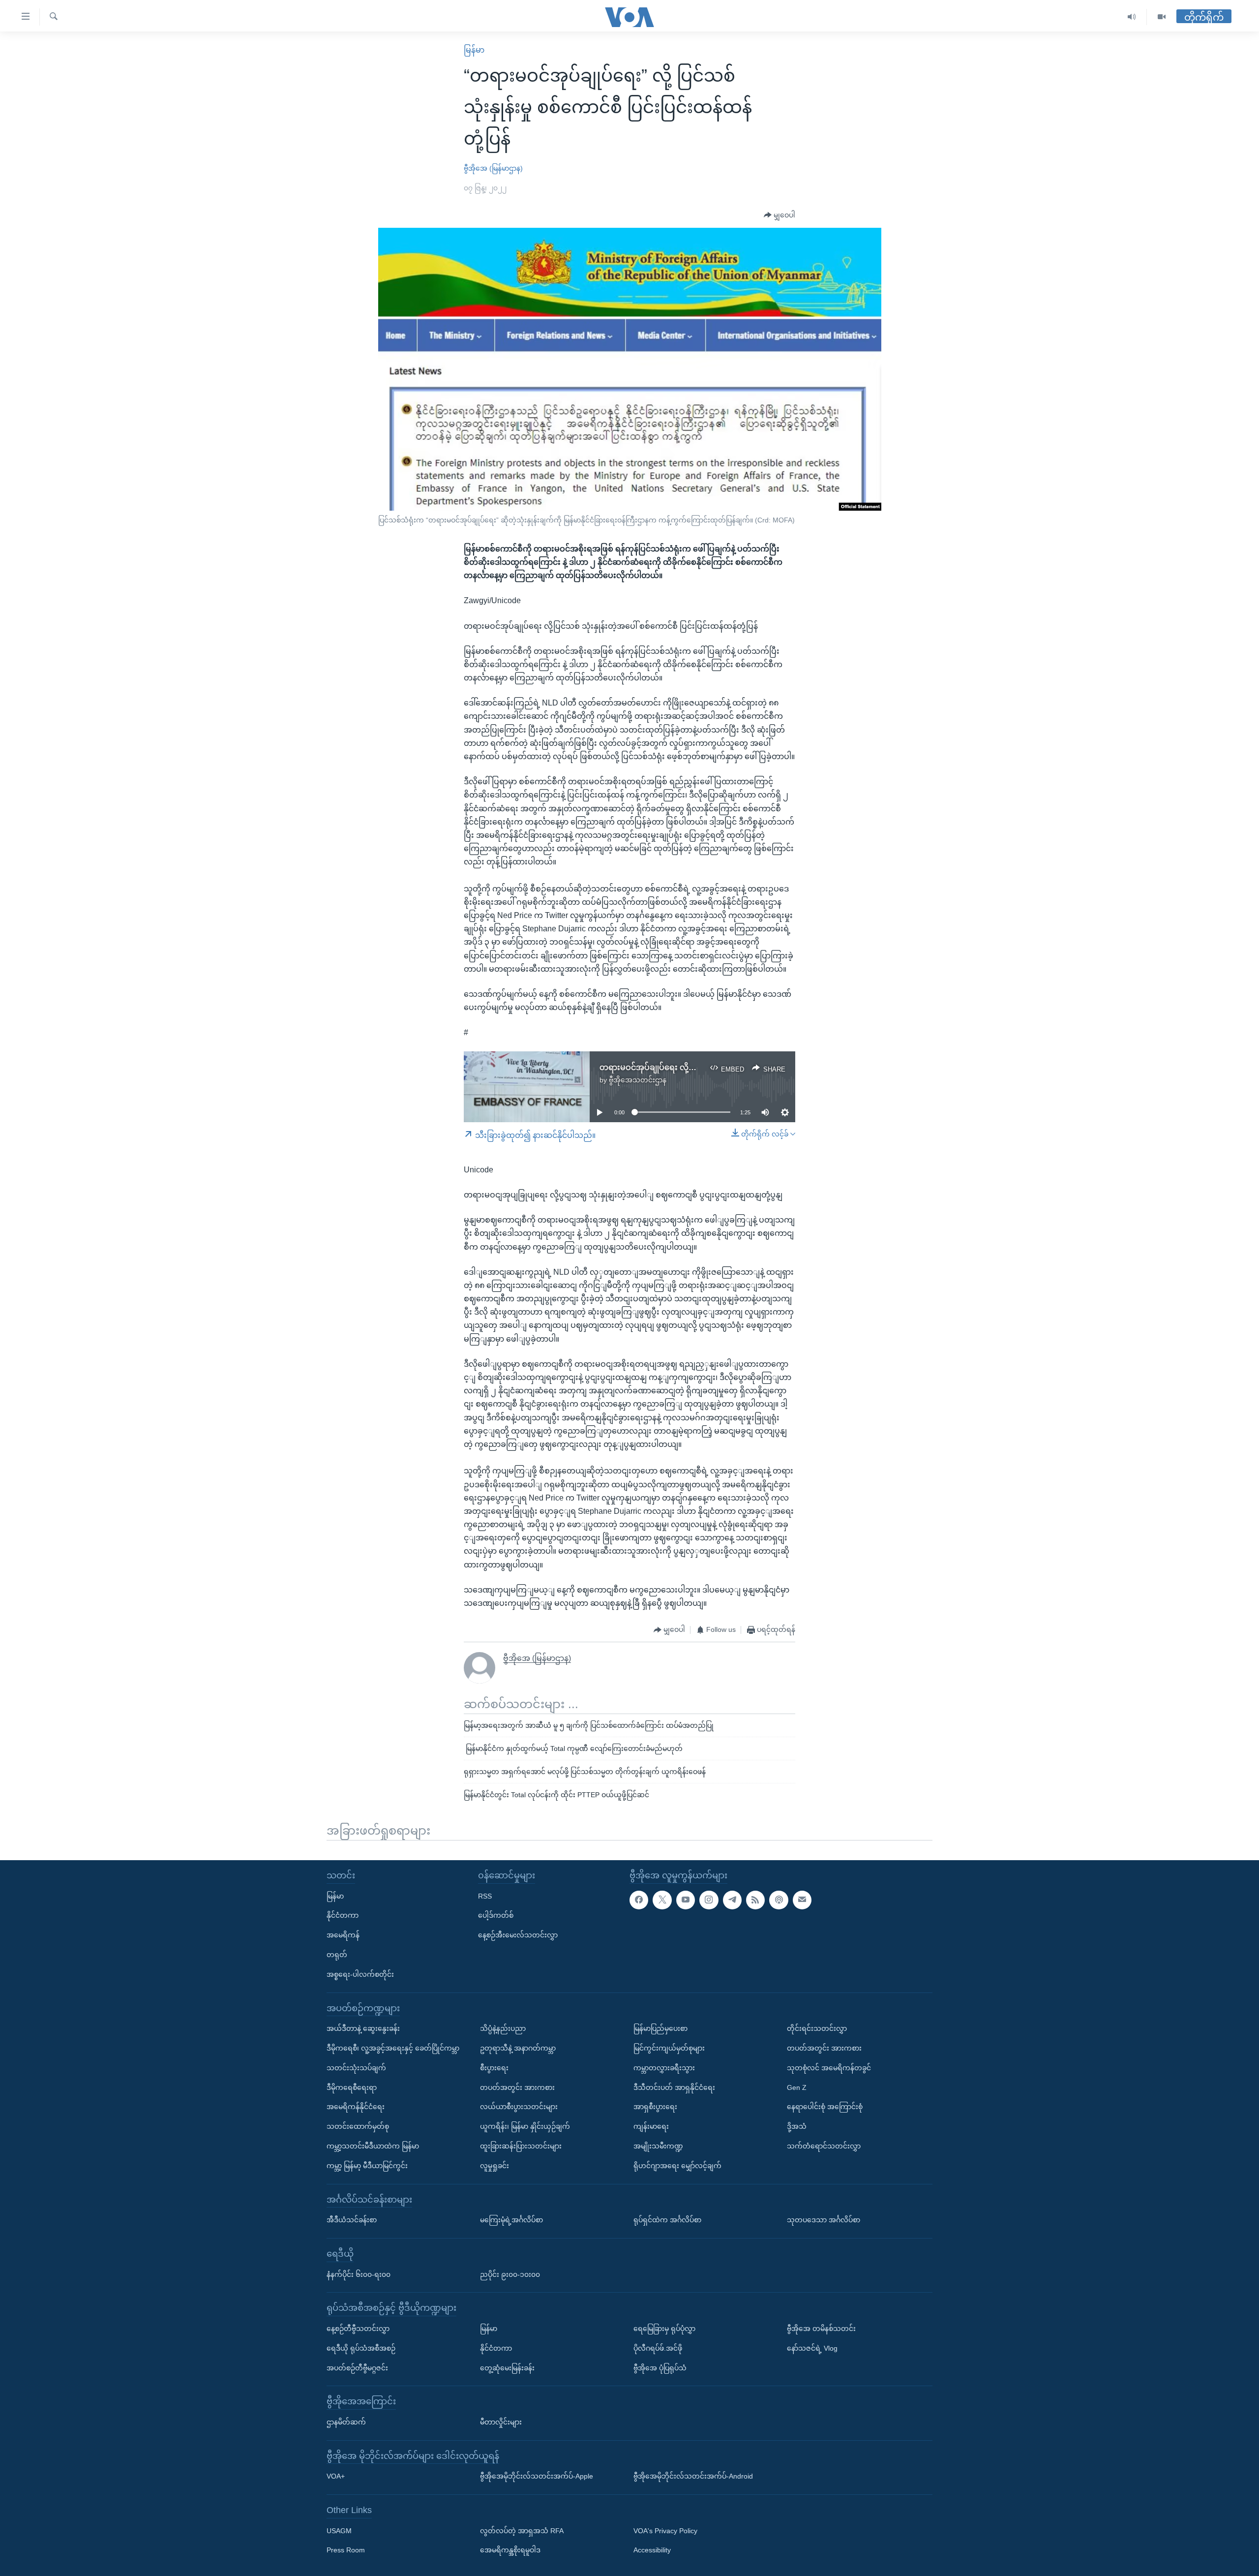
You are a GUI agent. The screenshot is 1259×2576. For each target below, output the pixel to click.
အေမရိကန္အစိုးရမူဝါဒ (510, 2550)
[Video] (1162, 17)
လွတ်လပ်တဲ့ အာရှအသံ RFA (522, 2530)
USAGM (339, 2530)
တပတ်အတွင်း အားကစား (517, 2087)
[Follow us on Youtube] (686, 1900)
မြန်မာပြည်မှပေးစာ (660, 2028)
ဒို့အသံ (797, 2126)
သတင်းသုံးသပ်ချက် (356, 2068)
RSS (485, 1896)
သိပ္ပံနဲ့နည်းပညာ (503, 2028)
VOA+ (336, 2476)
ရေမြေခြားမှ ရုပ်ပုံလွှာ (664, 2329)
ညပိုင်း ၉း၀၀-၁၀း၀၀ (510, 2274)
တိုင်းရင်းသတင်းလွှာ (817, 2028)
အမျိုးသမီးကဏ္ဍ (658, 2146)
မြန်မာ (474, 50)
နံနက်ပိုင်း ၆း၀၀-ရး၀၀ (359, 2274)
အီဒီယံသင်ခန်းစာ (352, 2220)
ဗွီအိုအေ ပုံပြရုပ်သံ (660, 2367)
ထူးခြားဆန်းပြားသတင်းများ (521, 2146)
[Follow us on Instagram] (709, 1900)
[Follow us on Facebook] (639, 1900)
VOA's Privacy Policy (665, 2530)
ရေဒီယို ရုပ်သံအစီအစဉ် (361, 2348)
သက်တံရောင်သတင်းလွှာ (824, 2146)
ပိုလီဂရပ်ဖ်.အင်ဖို (658, 2348)
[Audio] (1132, 17)
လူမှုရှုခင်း (495, 2166)
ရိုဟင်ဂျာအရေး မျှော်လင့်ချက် (677, 2166)
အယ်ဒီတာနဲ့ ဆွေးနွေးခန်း (363, 2028)
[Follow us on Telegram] (732, 1900)
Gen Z (797, 2087)
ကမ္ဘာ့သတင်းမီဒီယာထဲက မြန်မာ (373, 2146)
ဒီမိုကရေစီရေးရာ (352, 2087)
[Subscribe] (802, 1900)
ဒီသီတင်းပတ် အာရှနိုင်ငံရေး (674, 2087)
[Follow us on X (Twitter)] (662, 1900)
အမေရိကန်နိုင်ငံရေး (356, 2107)
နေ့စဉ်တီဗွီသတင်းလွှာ (358, 2329)
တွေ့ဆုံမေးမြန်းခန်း (507, 2367)
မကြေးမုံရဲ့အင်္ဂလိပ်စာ (511, 2220)
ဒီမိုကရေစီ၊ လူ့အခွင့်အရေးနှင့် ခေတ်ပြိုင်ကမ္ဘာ (393, 2048)
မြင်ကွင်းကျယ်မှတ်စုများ (669, 2048)
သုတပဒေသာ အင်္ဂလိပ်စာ (824, 2220)
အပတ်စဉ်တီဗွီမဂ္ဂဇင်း (357, 2367)
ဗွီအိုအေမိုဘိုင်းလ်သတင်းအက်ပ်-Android (693, 2476)
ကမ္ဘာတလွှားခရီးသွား (664, 2068)
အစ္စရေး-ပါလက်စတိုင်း (360, 1974)
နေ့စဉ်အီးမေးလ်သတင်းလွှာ (518, 1935)
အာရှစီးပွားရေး (655, 2107)
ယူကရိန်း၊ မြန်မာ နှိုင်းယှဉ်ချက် (525, 2126)
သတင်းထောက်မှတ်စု (358, 2126)
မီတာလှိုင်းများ (501, 2422)
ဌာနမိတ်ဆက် (346, 2422)
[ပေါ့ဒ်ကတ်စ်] (779, 1900)
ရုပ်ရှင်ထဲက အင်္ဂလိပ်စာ (667, 2220)
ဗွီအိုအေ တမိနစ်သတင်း (821, 2329)
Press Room (346, 2550)
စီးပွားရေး (494, 2068)
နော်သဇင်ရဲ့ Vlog (812, 2348)
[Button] (779, 215)
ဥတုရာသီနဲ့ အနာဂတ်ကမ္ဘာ (518, 2048)
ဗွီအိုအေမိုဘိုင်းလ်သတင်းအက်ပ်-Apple (537, 2476)
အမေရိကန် (343, 1935)
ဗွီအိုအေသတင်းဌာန (638, 1080)
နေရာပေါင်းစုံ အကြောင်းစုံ (825, 2107)
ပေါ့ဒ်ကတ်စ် (496, 1915)
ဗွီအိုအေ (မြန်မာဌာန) (493, 168)
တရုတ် (337, 1955)
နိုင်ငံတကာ (343, 1915)
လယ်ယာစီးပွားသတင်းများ (519, 2107)
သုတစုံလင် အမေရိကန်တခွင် (829, 2068)
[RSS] (755, 1900)
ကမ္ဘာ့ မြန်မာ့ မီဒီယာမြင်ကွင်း (367, 2166)
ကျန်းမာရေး (651, 2126)
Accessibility (652, 2550)
